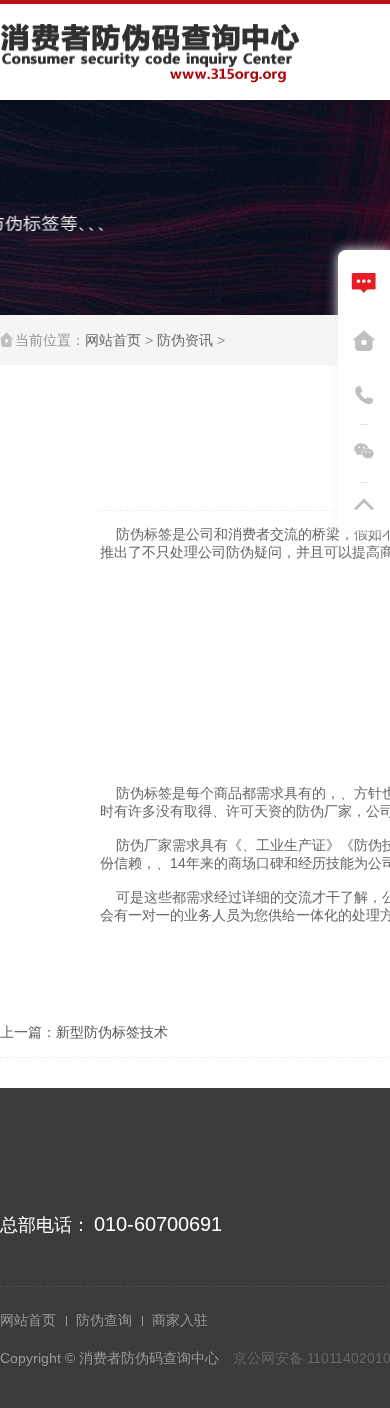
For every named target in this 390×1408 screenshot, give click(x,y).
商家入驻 (180, 1320)
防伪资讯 (185, 340)
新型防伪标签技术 (112, 1032)
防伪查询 (104, 1320)
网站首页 (113, 340)
